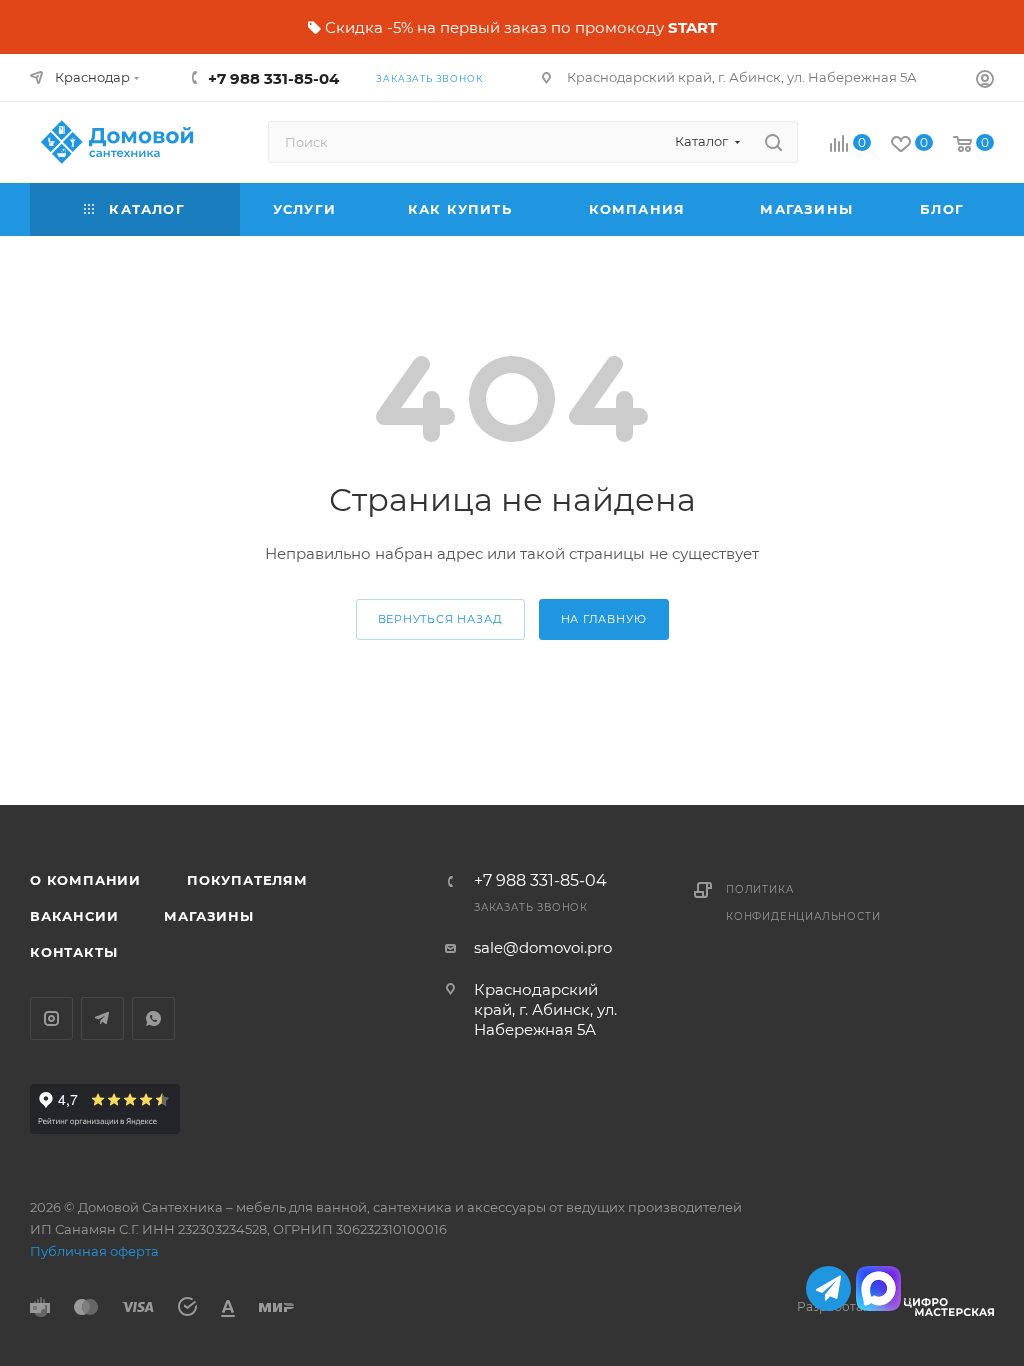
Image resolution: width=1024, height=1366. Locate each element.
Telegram (102, 1018)
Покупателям (247, 880)
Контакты (73, 952)
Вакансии (74, 916)
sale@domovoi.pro (543, 947)
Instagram (51, 1018)
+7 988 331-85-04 (273, 78)
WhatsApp (153, 1018)
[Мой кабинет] (985, 81)
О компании (85, 880)
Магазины (208, 916)
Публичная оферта (94, 1251)
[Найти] (773, 142)
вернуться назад (440, 619)
